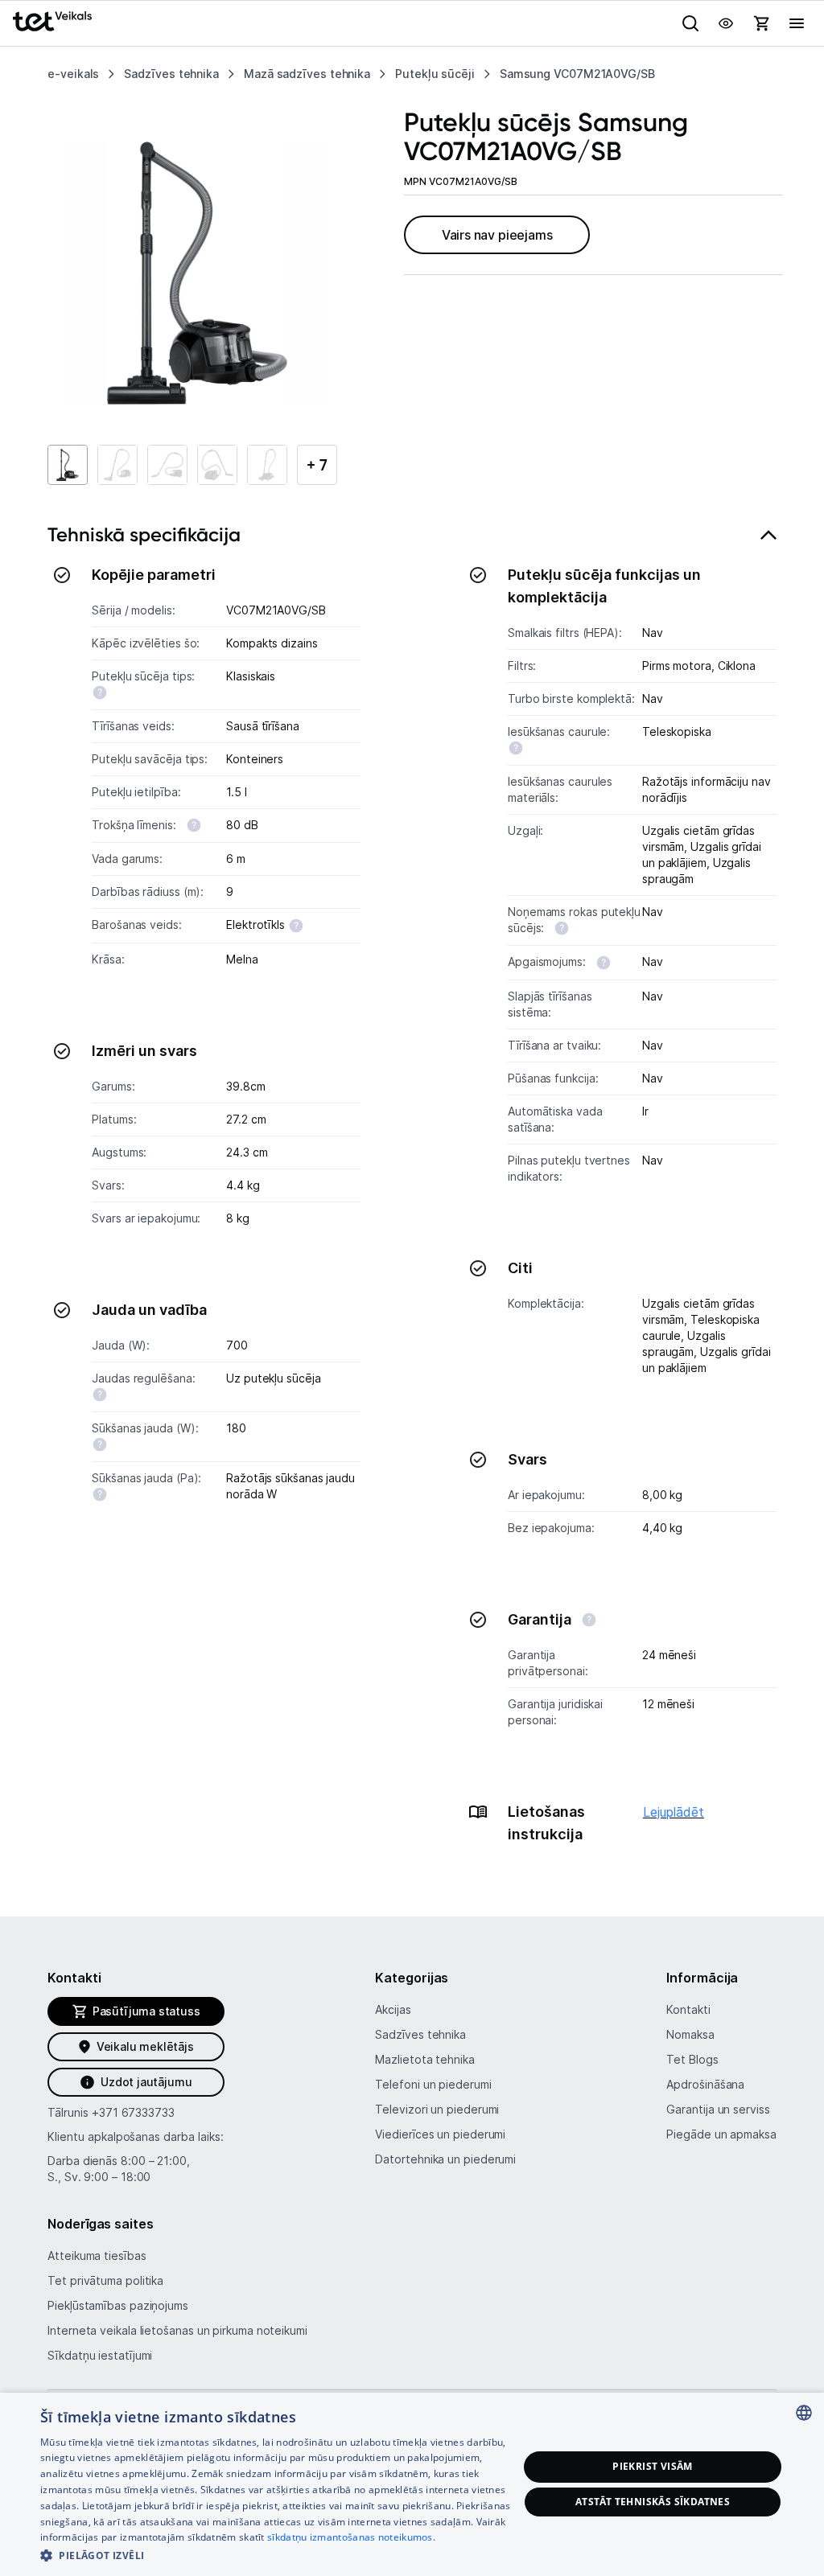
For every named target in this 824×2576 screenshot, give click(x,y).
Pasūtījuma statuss (146, 2011)
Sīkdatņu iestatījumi (100, 2355)
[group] (197, 273)
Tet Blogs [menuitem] (692, 2059)
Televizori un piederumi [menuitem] (437, 2109)
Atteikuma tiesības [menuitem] (97, 2256)
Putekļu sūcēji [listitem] (435, 74)
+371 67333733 (133, 2112)
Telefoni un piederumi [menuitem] (433, 2084)
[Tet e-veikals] (52, 21)
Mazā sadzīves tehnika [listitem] (307, 74)
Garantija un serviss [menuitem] (718, 2109)
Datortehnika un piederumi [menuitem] (445, 2159)
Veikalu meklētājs (145, 2046)
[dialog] (412, 2484)
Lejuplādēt (674, 1812)
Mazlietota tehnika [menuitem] (424, 2059)
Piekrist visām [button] (653, 2466)
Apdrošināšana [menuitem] (705, 2084)
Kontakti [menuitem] (688, 2009)
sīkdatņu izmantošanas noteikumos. (351, 2537)
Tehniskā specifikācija (144, 534)
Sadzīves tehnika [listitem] (171, 74)
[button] (279, 2555)
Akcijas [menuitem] (393, 2009)
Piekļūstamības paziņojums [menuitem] (118, 2305)
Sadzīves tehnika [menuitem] (420, 2034)
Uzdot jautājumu (146, 2082)
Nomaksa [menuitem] (690, 2034)
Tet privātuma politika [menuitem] (105, 2280)
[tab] (412, 1194)
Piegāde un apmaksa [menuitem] (721, 2134)
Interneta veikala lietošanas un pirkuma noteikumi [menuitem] (177, 2330)
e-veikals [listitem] (73, 74)
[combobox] (804, 2413)
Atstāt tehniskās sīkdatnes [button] (653, 2502)
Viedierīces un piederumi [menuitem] (440, 2134)
